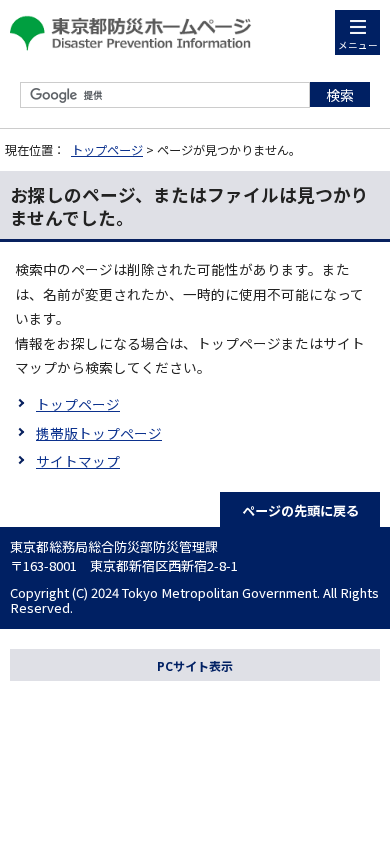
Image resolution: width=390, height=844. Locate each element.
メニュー (358, 45)
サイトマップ (78, 461)
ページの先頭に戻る (300, 510)
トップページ (107, 150)
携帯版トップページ (99, 433)
